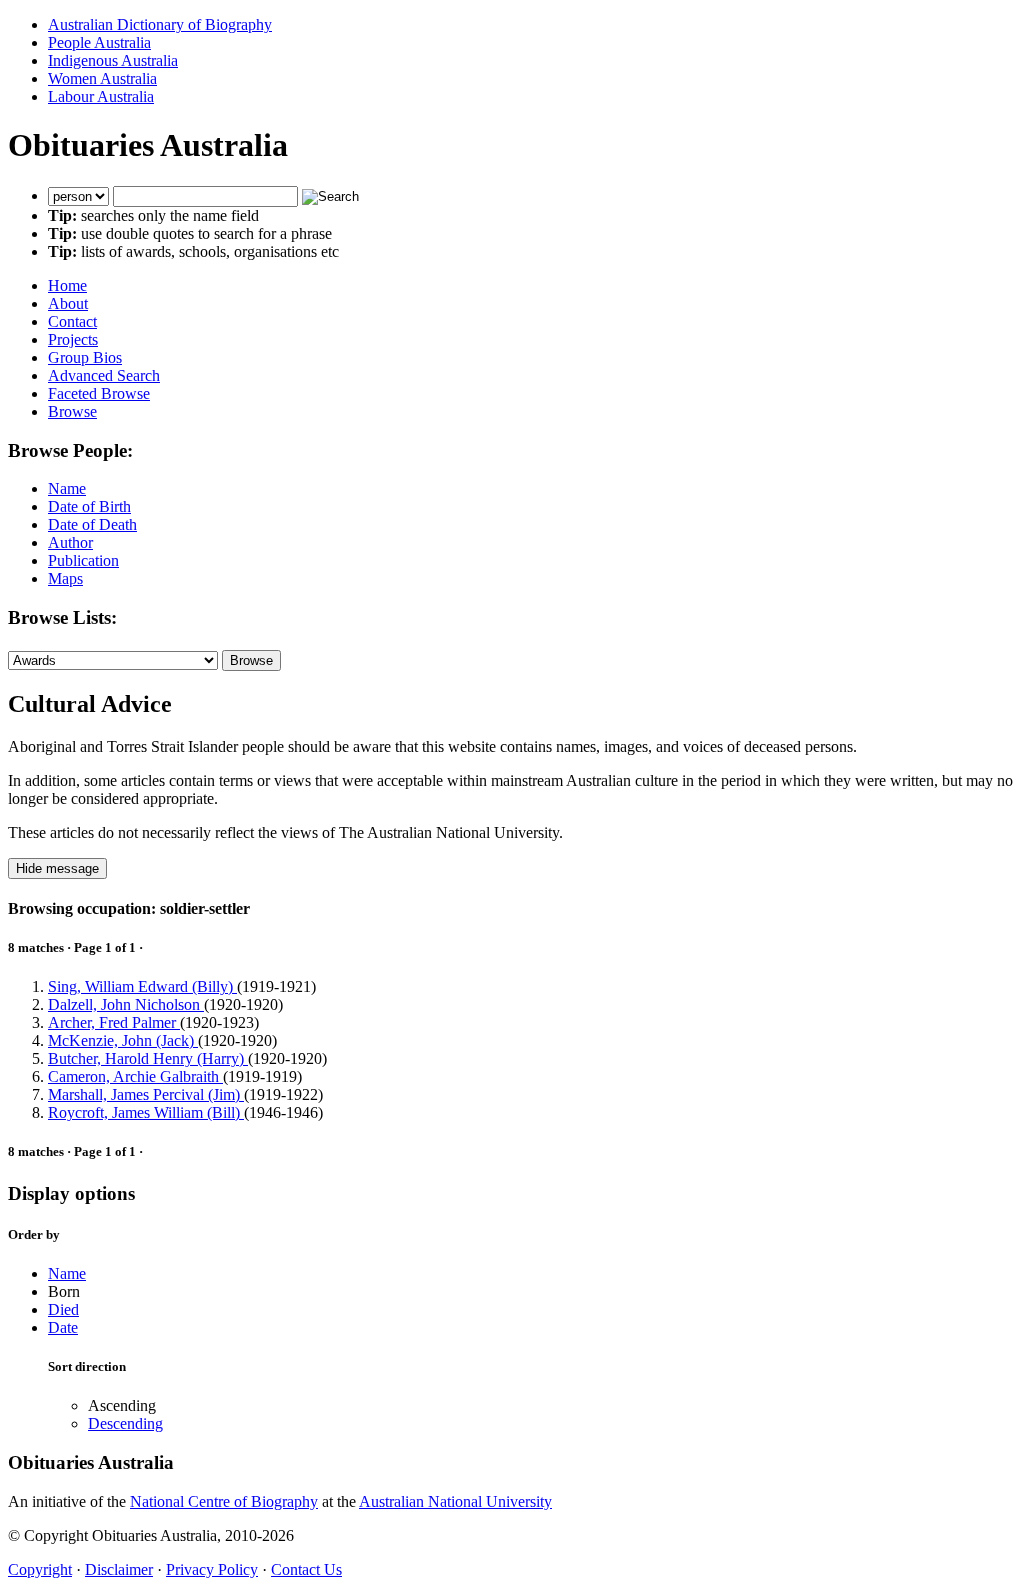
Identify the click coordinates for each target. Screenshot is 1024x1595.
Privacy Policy (212, 1569)
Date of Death (92, 524)
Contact (72, 321)
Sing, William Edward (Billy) (142, 986)
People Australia (99, 42)
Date (63, 1327)
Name (67, 488)
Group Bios (85, 357)
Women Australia (102, 78)
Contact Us (306, 1569)
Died (63, 1309)
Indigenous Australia (113, 60)
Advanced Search (104, 375)
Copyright (40, 1569)
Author (70, 542)
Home (67, 285)
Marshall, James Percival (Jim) (146, 1094)
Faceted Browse (99, 393)
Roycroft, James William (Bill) (146, 1112)
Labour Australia (101, 96)
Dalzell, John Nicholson (126, 1004)
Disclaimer (119, 1569)
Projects (73, 339)
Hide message (57, 868)
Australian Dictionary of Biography (160, 24)
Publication (83, 560)
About (68, 303)
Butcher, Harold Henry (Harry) (148, 1058)
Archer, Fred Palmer (114, 1022)
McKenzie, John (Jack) (123, 1040)
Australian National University (455, 1501)
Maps (65, 578)
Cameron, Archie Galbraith (135, 1076)
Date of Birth (89, 506)
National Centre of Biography (224, 1501)
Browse (72, 411)
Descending (125, 1423)
